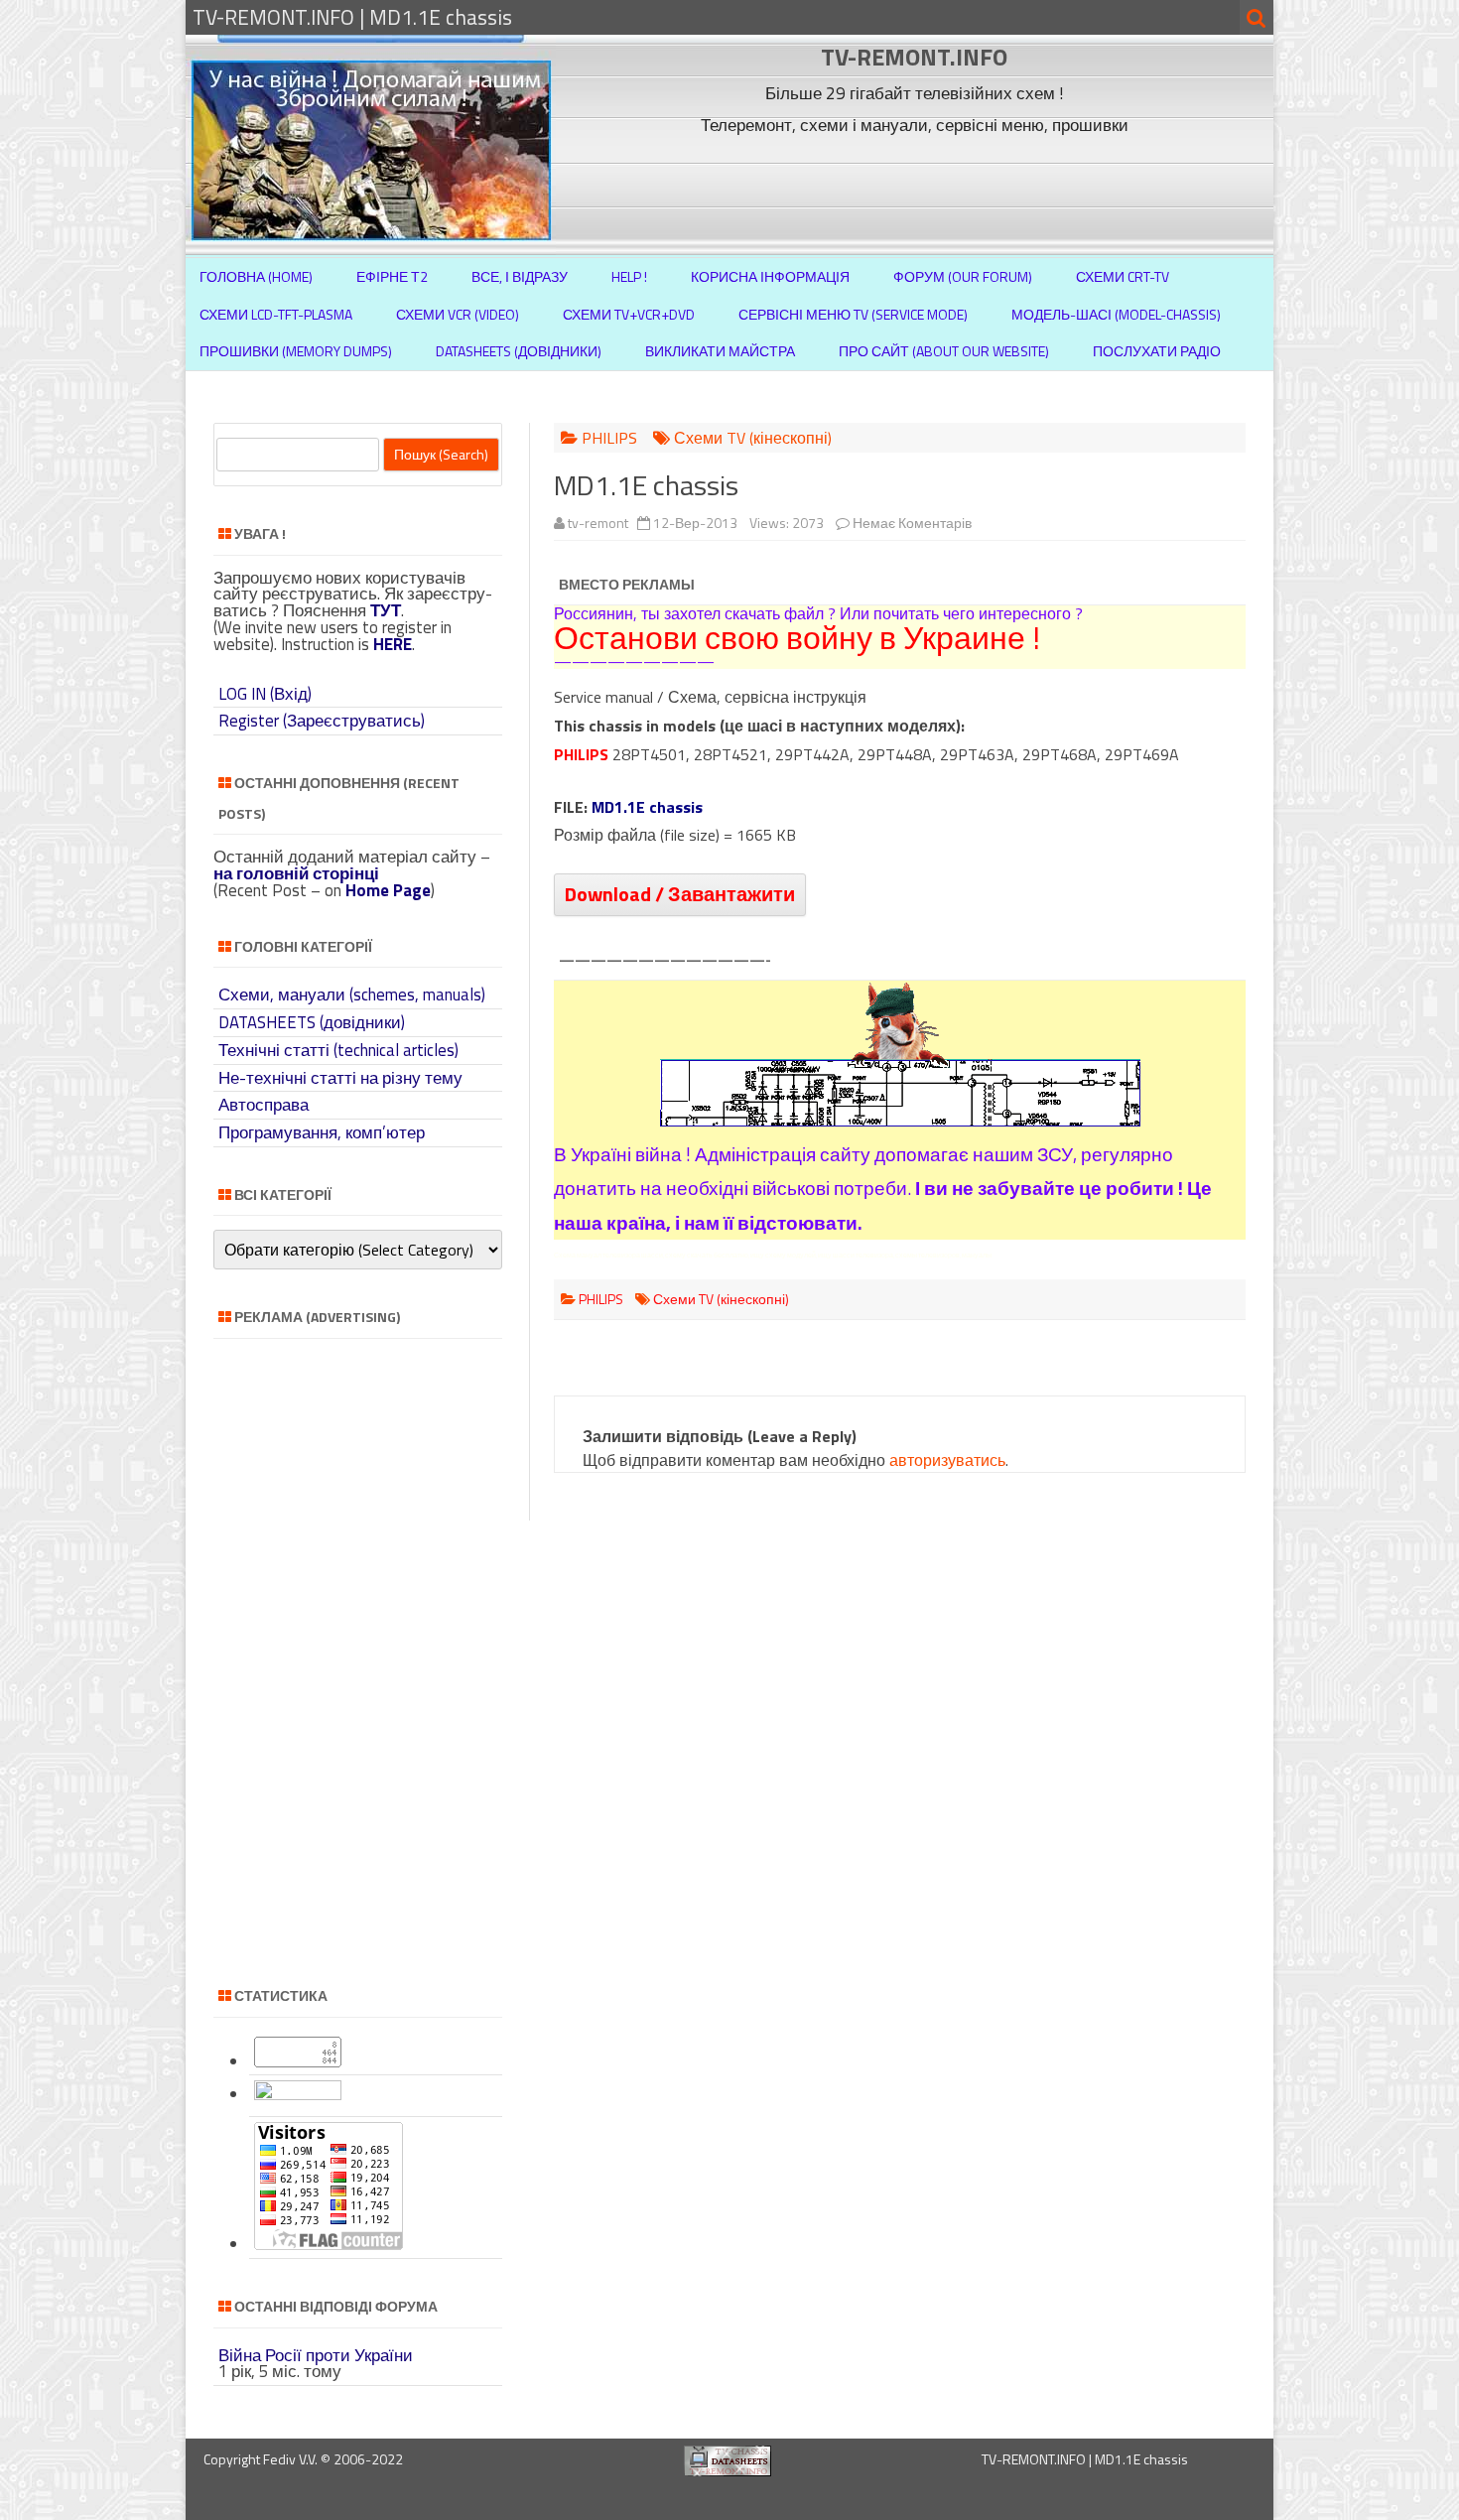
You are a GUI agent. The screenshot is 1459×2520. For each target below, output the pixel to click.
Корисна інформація (770, 276)
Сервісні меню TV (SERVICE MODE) (853, 314)
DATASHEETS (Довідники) (519, 351)
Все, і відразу (520, 276)
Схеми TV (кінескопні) (753, 438)
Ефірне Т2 (392, 276)
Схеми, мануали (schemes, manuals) (352, 995)
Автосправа (264, 1105)
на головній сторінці (296, 873)
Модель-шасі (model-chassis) (1116, 314)
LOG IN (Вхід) (265, 694)
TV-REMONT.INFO (914, 57)
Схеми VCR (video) (458, 314)
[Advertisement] (917, 187)
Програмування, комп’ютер (322, 1132)
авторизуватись (947, 1460)
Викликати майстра (720, 351)
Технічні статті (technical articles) (338, 1050)
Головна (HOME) (256, 276)
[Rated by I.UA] (298, 2094)
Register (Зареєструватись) (322, 721)
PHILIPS (609, 438)
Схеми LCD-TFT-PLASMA (276, 314)
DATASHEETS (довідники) (312, 1022)
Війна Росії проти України (316, 2355)
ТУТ (386, 610)
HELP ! (629, 276)
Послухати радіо (1157, 351)
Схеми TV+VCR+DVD (629, 314)
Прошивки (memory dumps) (296, 351)
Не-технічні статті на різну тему (340, 1078)
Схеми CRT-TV (1123, 276)
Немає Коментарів (912, 523)
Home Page (388, 890)
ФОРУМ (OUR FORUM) (963, 276)
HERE (393, 644)
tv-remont (598, 523)
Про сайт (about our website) (944, 351)
